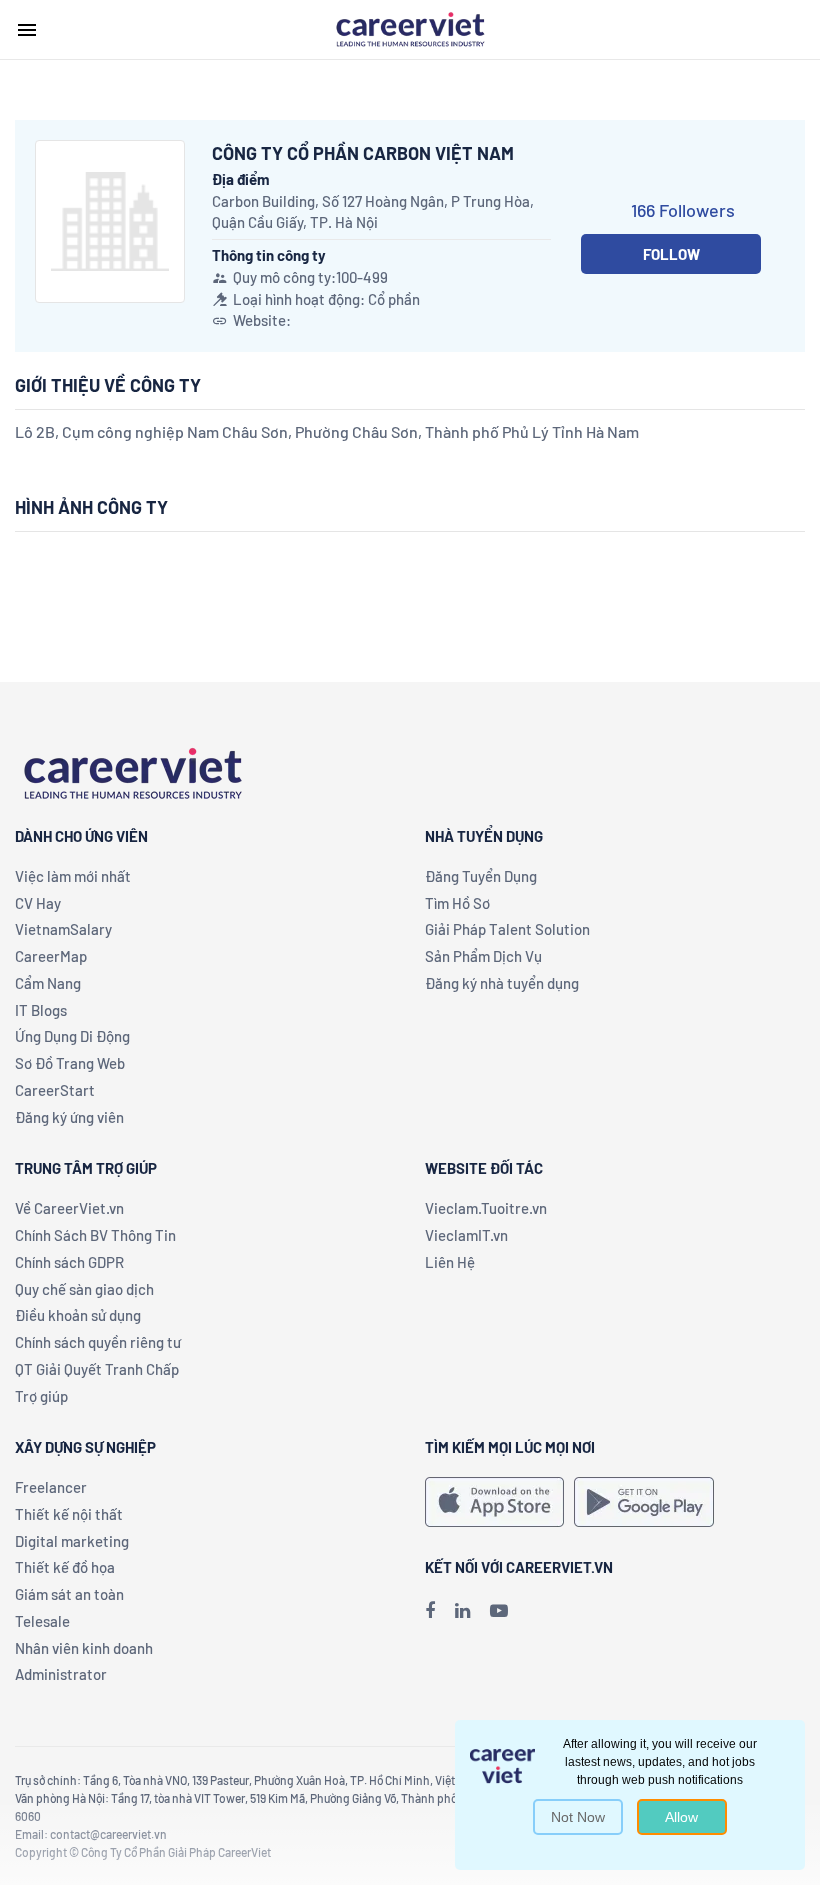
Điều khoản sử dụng (78, 1315)
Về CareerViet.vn (69, 1208)
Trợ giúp (41, 1396)
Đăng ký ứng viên (69, 1117)
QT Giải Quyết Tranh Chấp (97, 1369)
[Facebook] (430, 1610)
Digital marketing (72, 1541)
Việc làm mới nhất (73, 876)
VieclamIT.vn (466, 1235)
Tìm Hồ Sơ (457, 903)
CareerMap (51, 956)
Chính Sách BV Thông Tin (95, 1235)
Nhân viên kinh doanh (84, 1648)
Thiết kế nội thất (69, 1514)
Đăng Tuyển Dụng (481, 876)
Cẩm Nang (48, 983)
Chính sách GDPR (69, 1262)
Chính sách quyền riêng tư (98, 1342)
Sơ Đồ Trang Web (70, 1063)
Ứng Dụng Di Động (72, 1036)
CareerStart (55, 1090)
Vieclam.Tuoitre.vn (486, 1208)
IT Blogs (41, 1010)
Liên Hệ (450, 1262)
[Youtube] (499, 1610)
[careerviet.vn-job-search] (494, 1502)
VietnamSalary (63, 929)
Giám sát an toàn (69, 1594)
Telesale (42, 1621)
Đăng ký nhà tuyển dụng (502, 983)
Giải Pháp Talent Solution (507, 929)
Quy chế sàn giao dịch (84, 1289)
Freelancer (51, 1487)
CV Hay (38, 903)
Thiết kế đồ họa (65, 1567)
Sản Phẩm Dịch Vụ (483, 956)
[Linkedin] (462, 1610)
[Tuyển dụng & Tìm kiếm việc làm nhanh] (410, 28)
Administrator (61, 1674)
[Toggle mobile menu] (27, 30)
